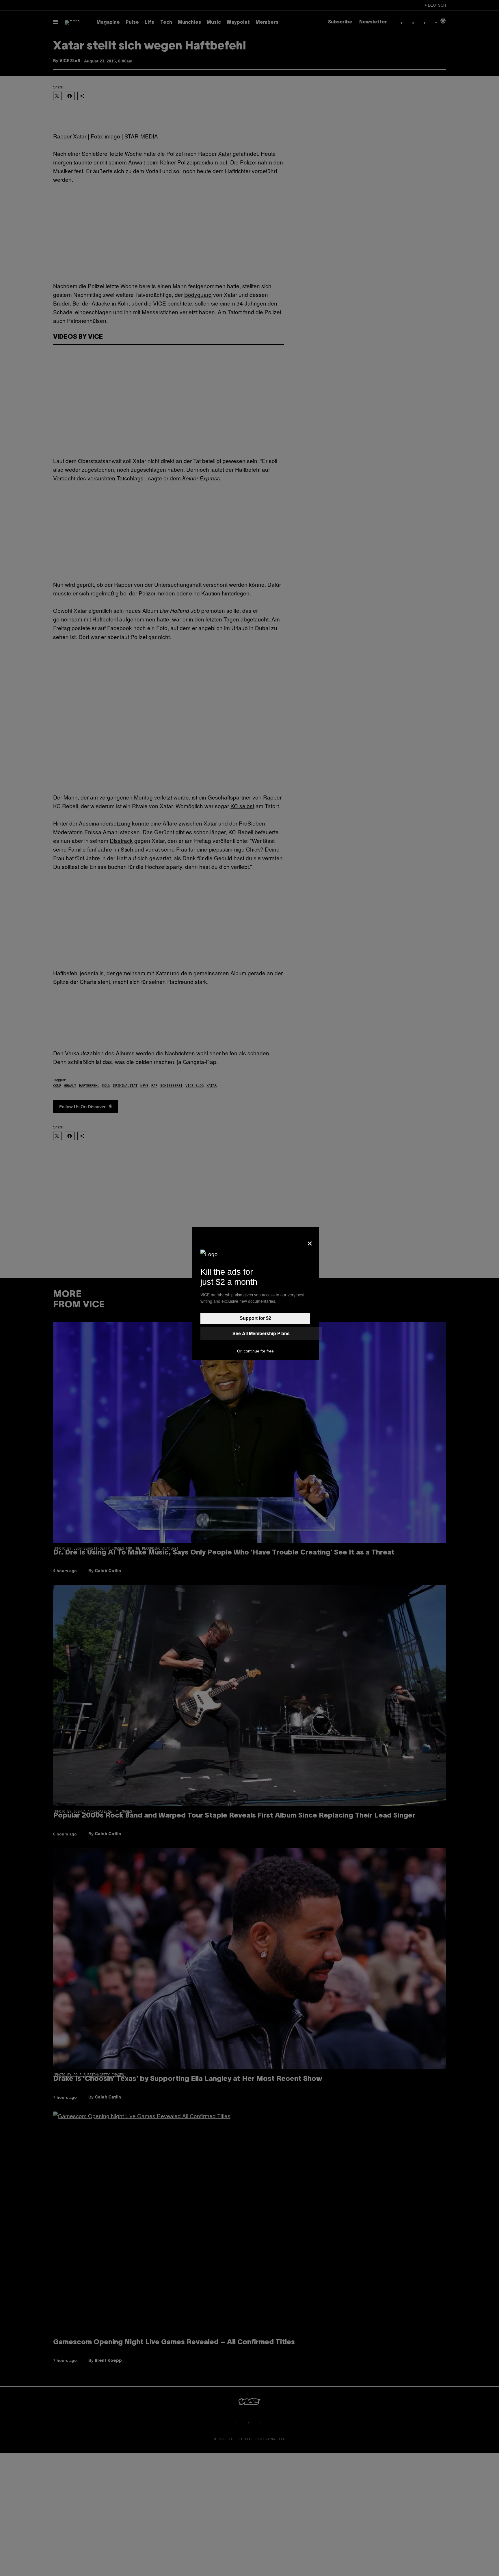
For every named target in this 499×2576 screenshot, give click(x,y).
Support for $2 (255, 1318)
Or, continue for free (255, 1351)
